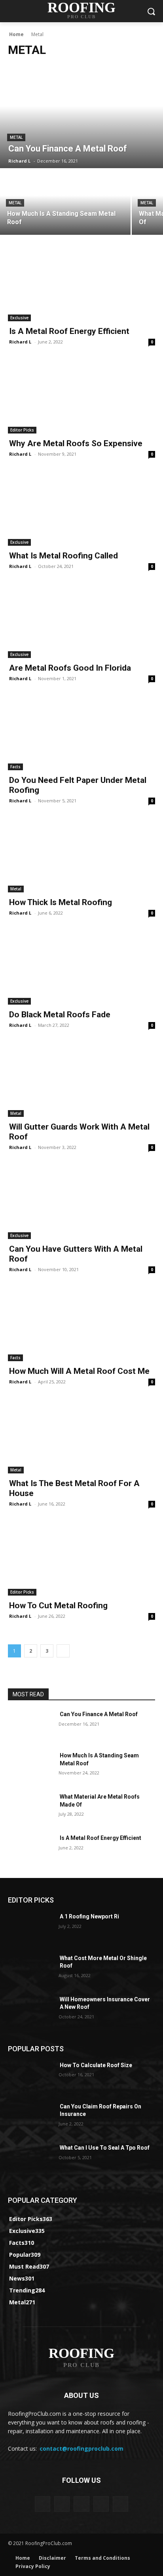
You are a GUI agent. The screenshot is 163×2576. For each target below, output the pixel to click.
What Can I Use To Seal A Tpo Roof (105, 2148)
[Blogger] (43, 2504)
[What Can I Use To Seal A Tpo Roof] (30, 2160)
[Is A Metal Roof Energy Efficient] (81, 284)
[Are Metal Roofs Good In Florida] (81, 621)
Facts (15, 767)
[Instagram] (101, 2504)
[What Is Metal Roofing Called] (81, 509)
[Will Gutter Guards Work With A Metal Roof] (81, 1080)
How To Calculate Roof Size (96, 2065)
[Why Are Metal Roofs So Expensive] (81, 397)
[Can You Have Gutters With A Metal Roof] (81, 1202)
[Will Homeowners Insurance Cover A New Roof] (30, 2011)
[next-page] (63, 1651)
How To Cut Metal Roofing (58, 1605)
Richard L (20, 342)
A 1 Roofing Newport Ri (89, 1916)
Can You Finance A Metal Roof (99, 1714)
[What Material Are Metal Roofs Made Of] (30, 1809)
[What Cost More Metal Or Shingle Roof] (30, 1970)
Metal (16, 137)
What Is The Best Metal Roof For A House (74, 1488)
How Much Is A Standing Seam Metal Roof (99, 1759)
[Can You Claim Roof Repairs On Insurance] (30, 2118)
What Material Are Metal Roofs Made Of (100, 1801)
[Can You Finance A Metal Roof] (81, 117)
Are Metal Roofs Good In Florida (70, 668)
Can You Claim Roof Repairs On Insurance (100, 2110)
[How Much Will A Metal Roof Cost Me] (81, 1324)
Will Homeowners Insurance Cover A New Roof (105, 2003)
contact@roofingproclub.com (81, 2448)
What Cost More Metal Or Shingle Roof (103, 1962)
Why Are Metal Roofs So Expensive (76, 443)
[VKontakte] (120, 2504)
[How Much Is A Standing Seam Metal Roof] (65, 202)
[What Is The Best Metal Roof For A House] (81, 1437)
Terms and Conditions (102, 2558)
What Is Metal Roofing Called (63, 556)
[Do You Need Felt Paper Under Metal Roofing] (81, 733)
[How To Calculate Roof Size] (30, 2077)
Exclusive (19, 318)
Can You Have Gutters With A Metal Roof (76, 1254)
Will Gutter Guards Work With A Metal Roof (79, 1132)
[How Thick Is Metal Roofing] (81, 855)
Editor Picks (22, 430)
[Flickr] (81, 2504)
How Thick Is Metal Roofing (61, 902)
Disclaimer (52, 2558)
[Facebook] (62, 2504)
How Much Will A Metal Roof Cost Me (79, 1371)
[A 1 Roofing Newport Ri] (30, 1928)
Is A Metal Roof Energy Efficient (69, 331)
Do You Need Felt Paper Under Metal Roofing (78, 785)
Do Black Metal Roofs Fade (60, 1015)
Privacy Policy (33, 2566)
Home (16, 34)
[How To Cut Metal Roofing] (81, 1559)
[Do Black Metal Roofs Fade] (81, 968)
